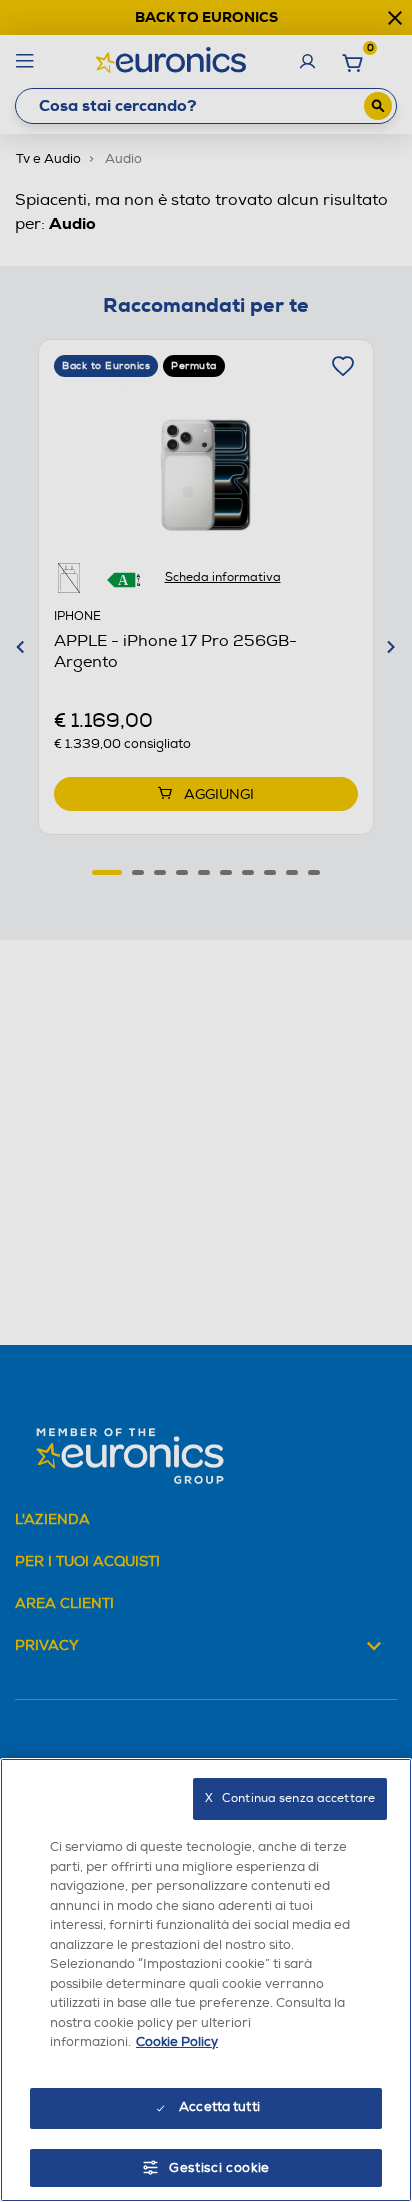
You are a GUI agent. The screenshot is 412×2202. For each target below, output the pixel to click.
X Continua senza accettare (290, 1798)
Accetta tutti (219, 2107)
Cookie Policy (177, 2042)
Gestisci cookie (219, 2168)
